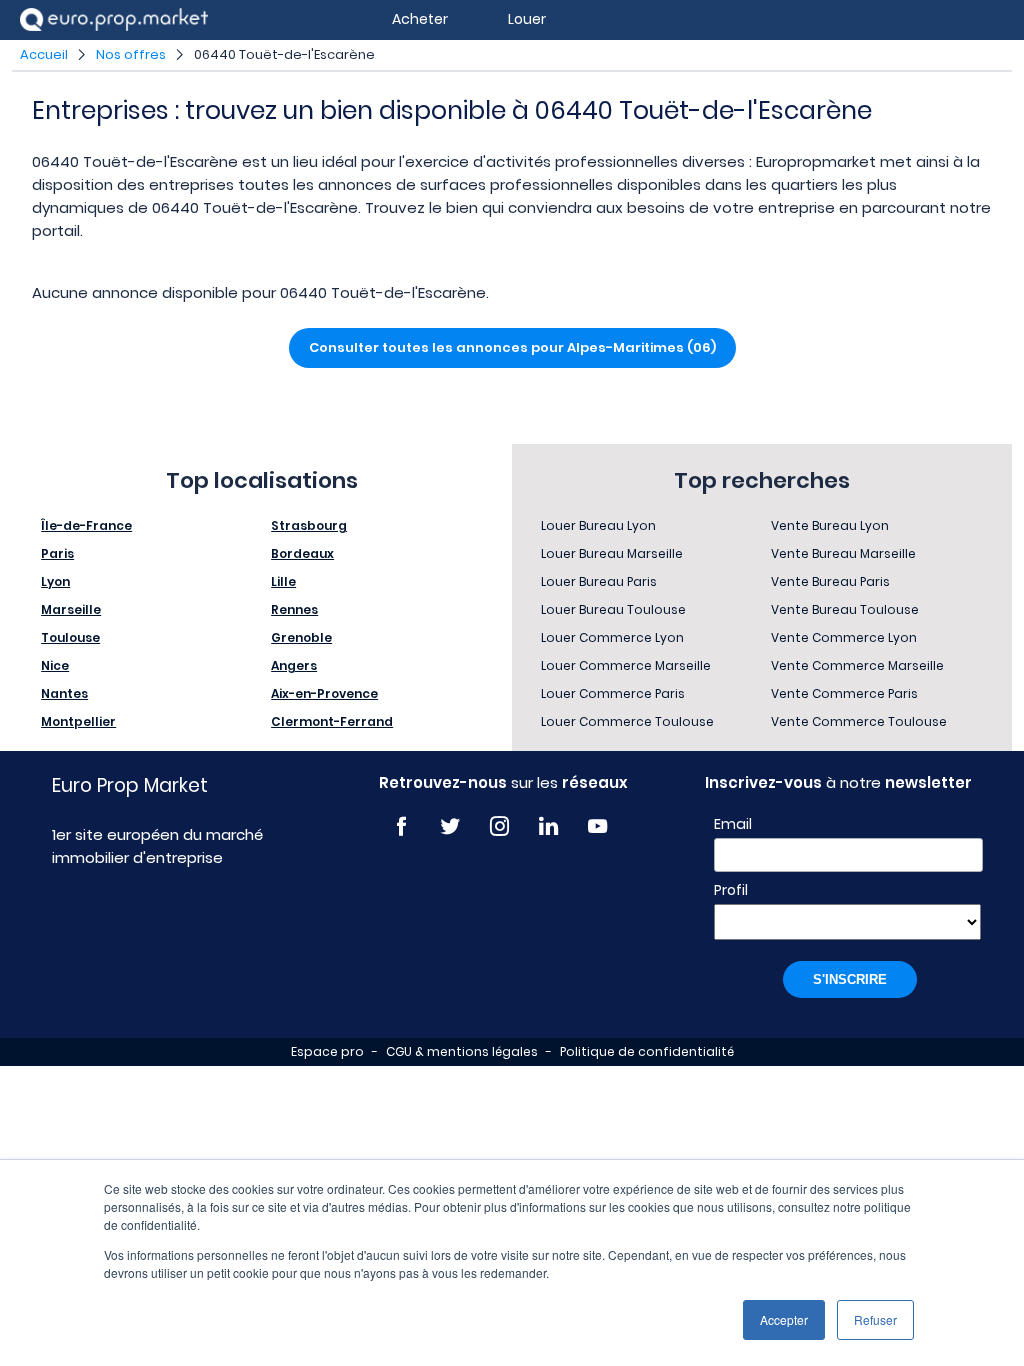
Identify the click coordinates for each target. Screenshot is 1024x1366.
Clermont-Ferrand (332, 721)
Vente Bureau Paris (830, 581)
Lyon (55, 581)
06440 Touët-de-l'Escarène (284, 54)
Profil (731, 890)
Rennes (294, 609)
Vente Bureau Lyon (830, 525)
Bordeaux (302, 553)
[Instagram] (499, 826)
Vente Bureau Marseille (843, 553)
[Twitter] (450, 826)
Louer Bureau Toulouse (613, 609)
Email (733, 824)
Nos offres (131, 54)
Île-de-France (86, 525)
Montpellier (78, 721)
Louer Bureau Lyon (598, 525)
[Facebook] (401, 826)
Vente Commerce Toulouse (859, 721)
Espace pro (327, 1051)
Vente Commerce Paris (844, 693)
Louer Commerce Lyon (612, 637)
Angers (294, 665)
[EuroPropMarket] (114, 19)
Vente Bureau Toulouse (845, 609)
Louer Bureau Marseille (612, 553)
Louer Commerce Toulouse (627, 721)
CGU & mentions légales (462, 1051)
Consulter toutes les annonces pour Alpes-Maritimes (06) (512, 347)
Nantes (64, 693)
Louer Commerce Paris (613, 693)
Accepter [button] (784, 1319)
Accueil (44, 54)
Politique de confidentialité (647, 1051)
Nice (55, 665)
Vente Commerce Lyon (844, 637)
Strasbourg (309, 525)
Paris (57, 553)
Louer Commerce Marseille (626, 665)
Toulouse (70, 637)
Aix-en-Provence (324, 693)
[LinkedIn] (548, 826)
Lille (283, 581)
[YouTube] (597, 826)
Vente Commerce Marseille (857, 665)
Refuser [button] (875, 1319)
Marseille (71, 609)
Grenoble (301, 637)
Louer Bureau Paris (599, 581)
